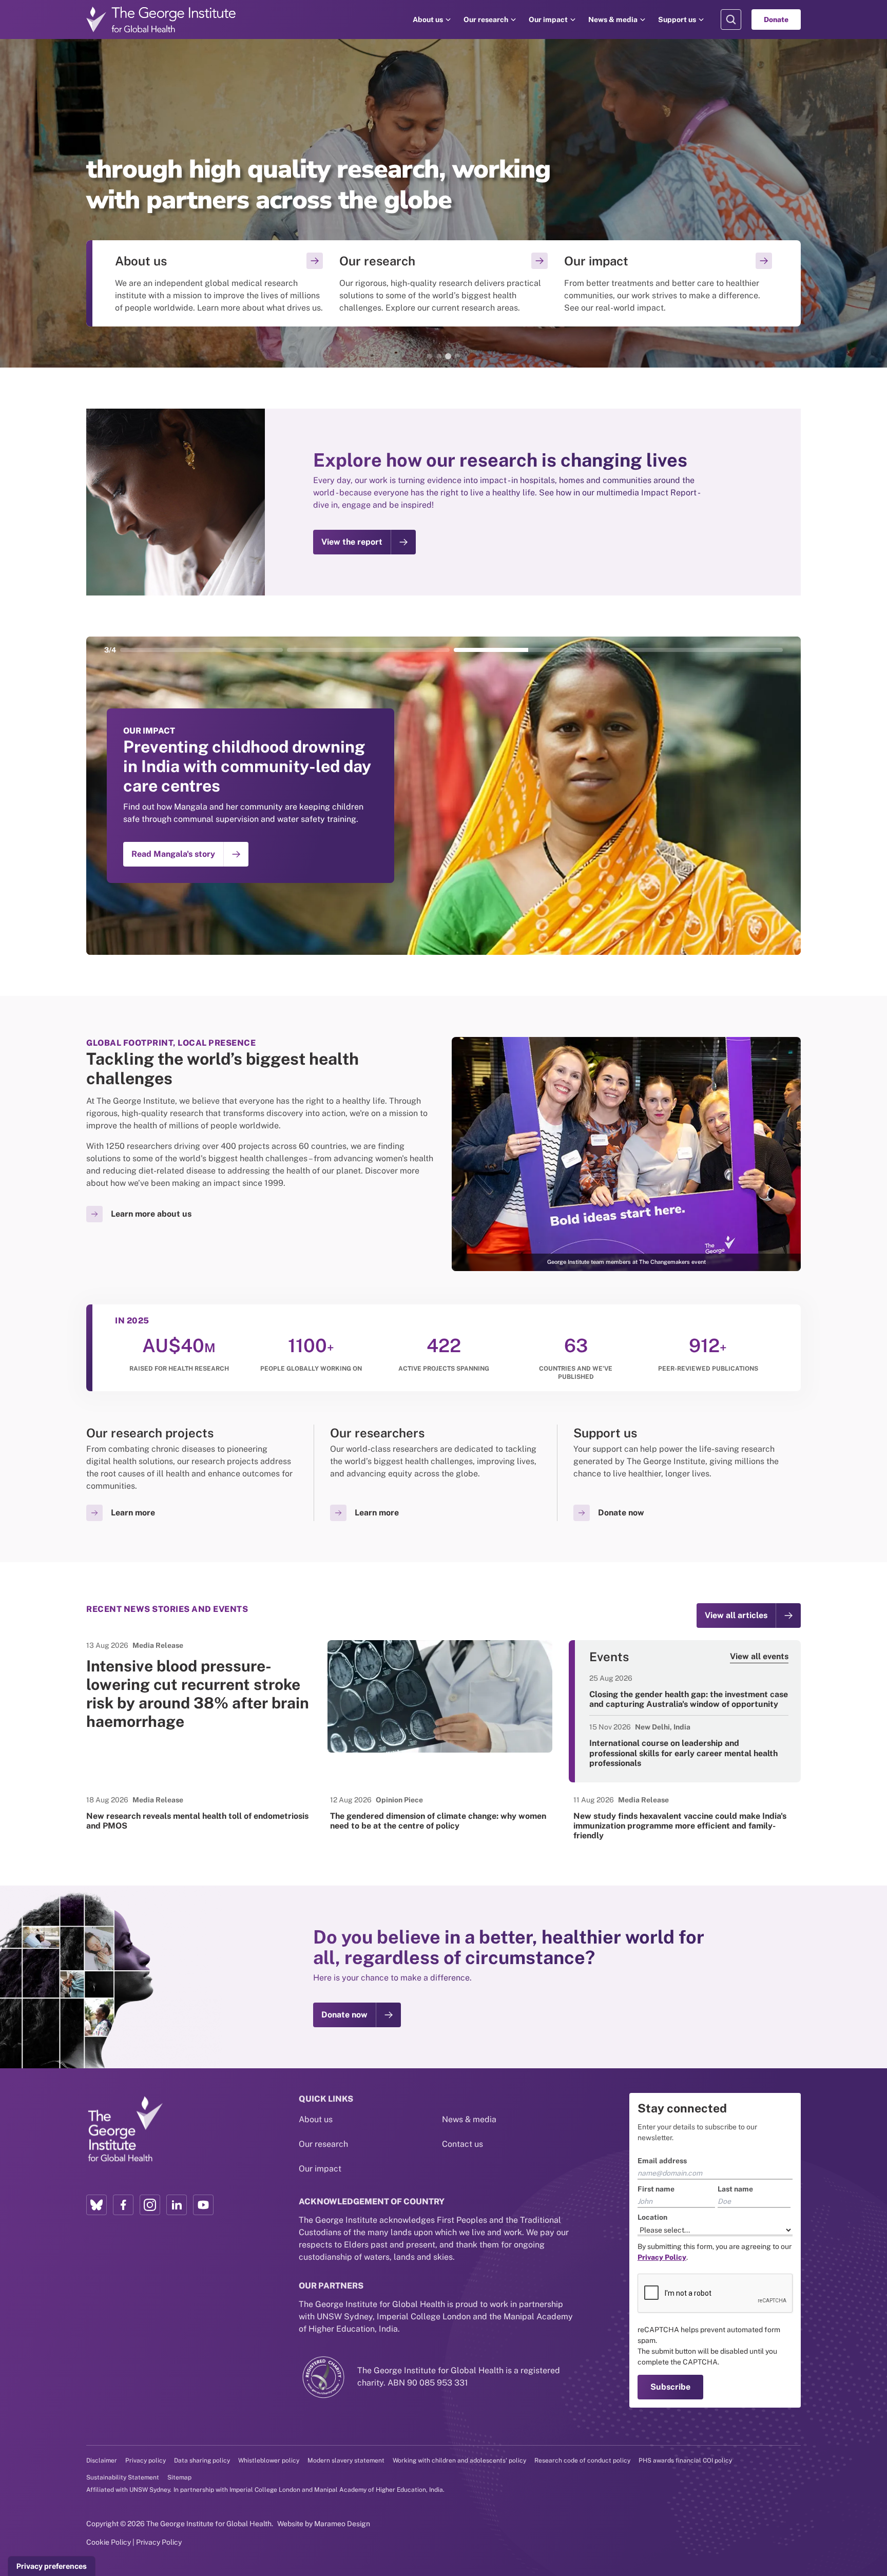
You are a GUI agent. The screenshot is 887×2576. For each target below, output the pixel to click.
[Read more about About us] (219, 283)
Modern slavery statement (346, 2460)
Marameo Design (342, 2524)
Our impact (548, 20)
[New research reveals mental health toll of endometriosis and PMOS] (200, 1813)
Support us (677, 20)
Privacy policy (146, 2460)
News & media (613, 20)
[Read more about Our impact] (668, 283)
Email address (662, 2161)
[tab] (430, 356)
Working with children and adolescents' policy (459, 2460)
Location (652, 2217)
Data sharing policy (202, 2460)
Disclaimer (102, 2460)
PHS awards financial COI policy (685, 2460)
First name (656, 2189)
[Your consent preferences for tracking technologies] (52, 2566)
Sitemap (179, 2477)
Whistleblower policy (269, 2460)
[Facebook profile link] (123, 2205)
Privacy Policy (159, 2542)
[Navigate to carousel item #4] (702, 650)
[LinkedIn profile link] (177, 2205)
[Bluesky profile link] (97, 2205)
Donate (776, 20)
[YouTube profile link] (203, 2205)
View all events (759, 1656)
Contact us (462, 2144)
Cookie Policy (109, 2542)
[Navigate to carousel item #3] (534, 650)
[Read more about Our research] (443, 283)
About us (428, 20)
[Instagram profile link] (150, 2205)
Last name (735, 2189)
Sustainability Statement (123, 2477)
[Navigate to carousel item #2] (367, 650)
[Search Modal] (731, 20)
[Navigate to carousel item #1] (200, 650)
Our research (486, 20)
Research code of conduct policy (582, 2460)
